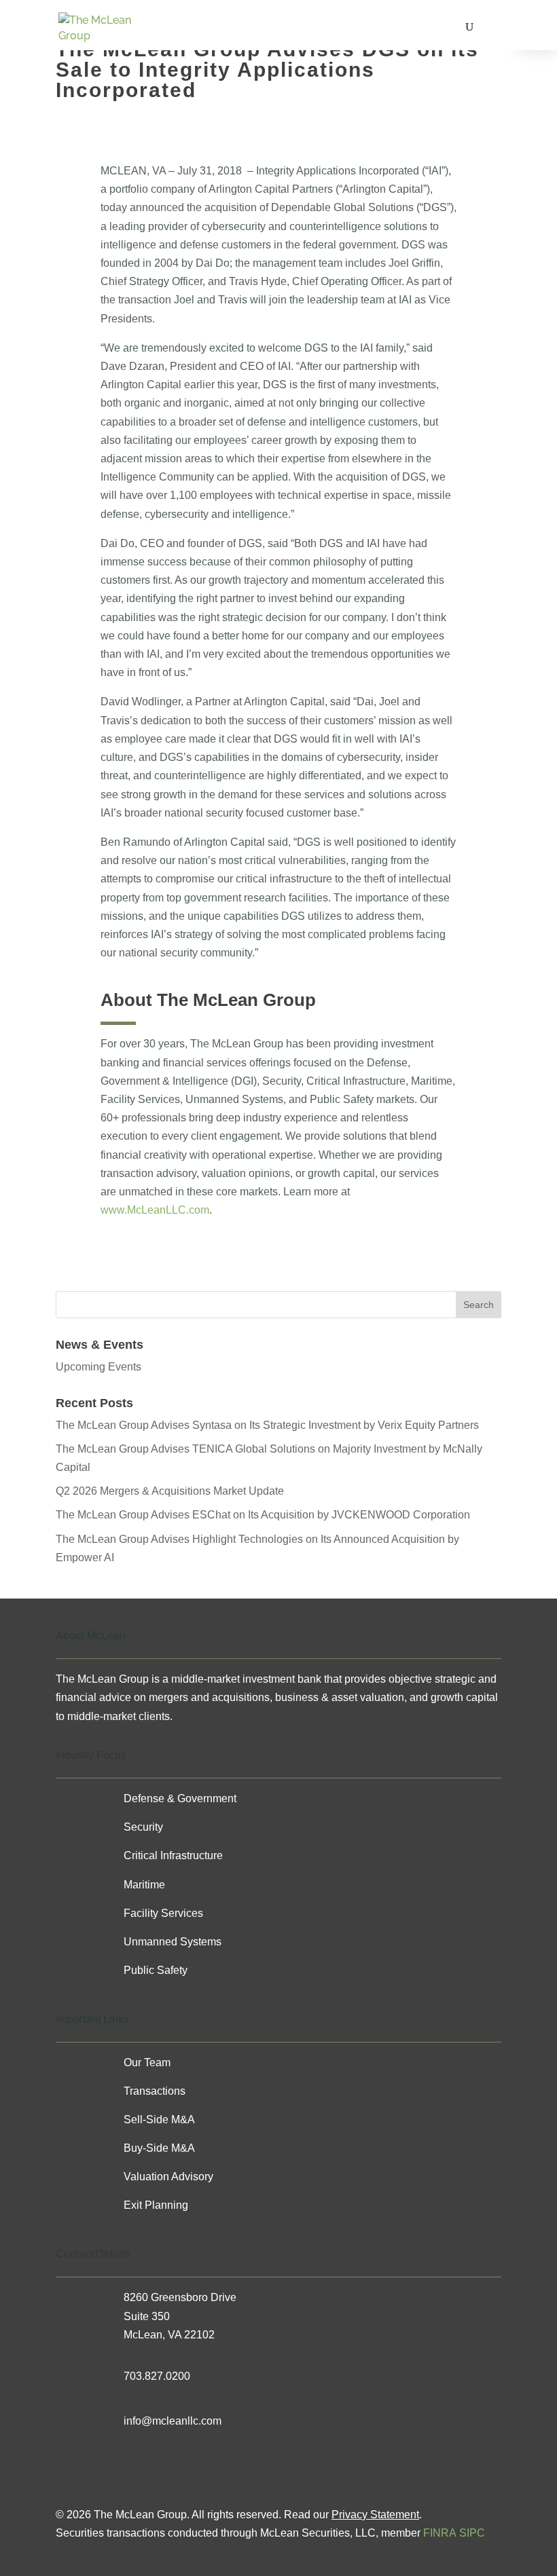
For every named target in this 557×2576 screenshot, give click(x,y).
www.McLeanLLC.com (155, 1210)
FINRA (440, 2533)
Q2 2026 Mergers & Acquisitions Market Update (170, 1491)
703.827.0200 (157, 2376)
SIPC (472, 2533)
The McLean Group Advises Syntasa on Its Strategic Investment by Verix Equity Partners (267, 1425)
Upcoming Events (98, 1367)
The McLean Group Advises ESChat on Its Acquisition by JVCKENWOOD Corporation (263, 1515)
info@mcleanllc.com (173, 2421)
